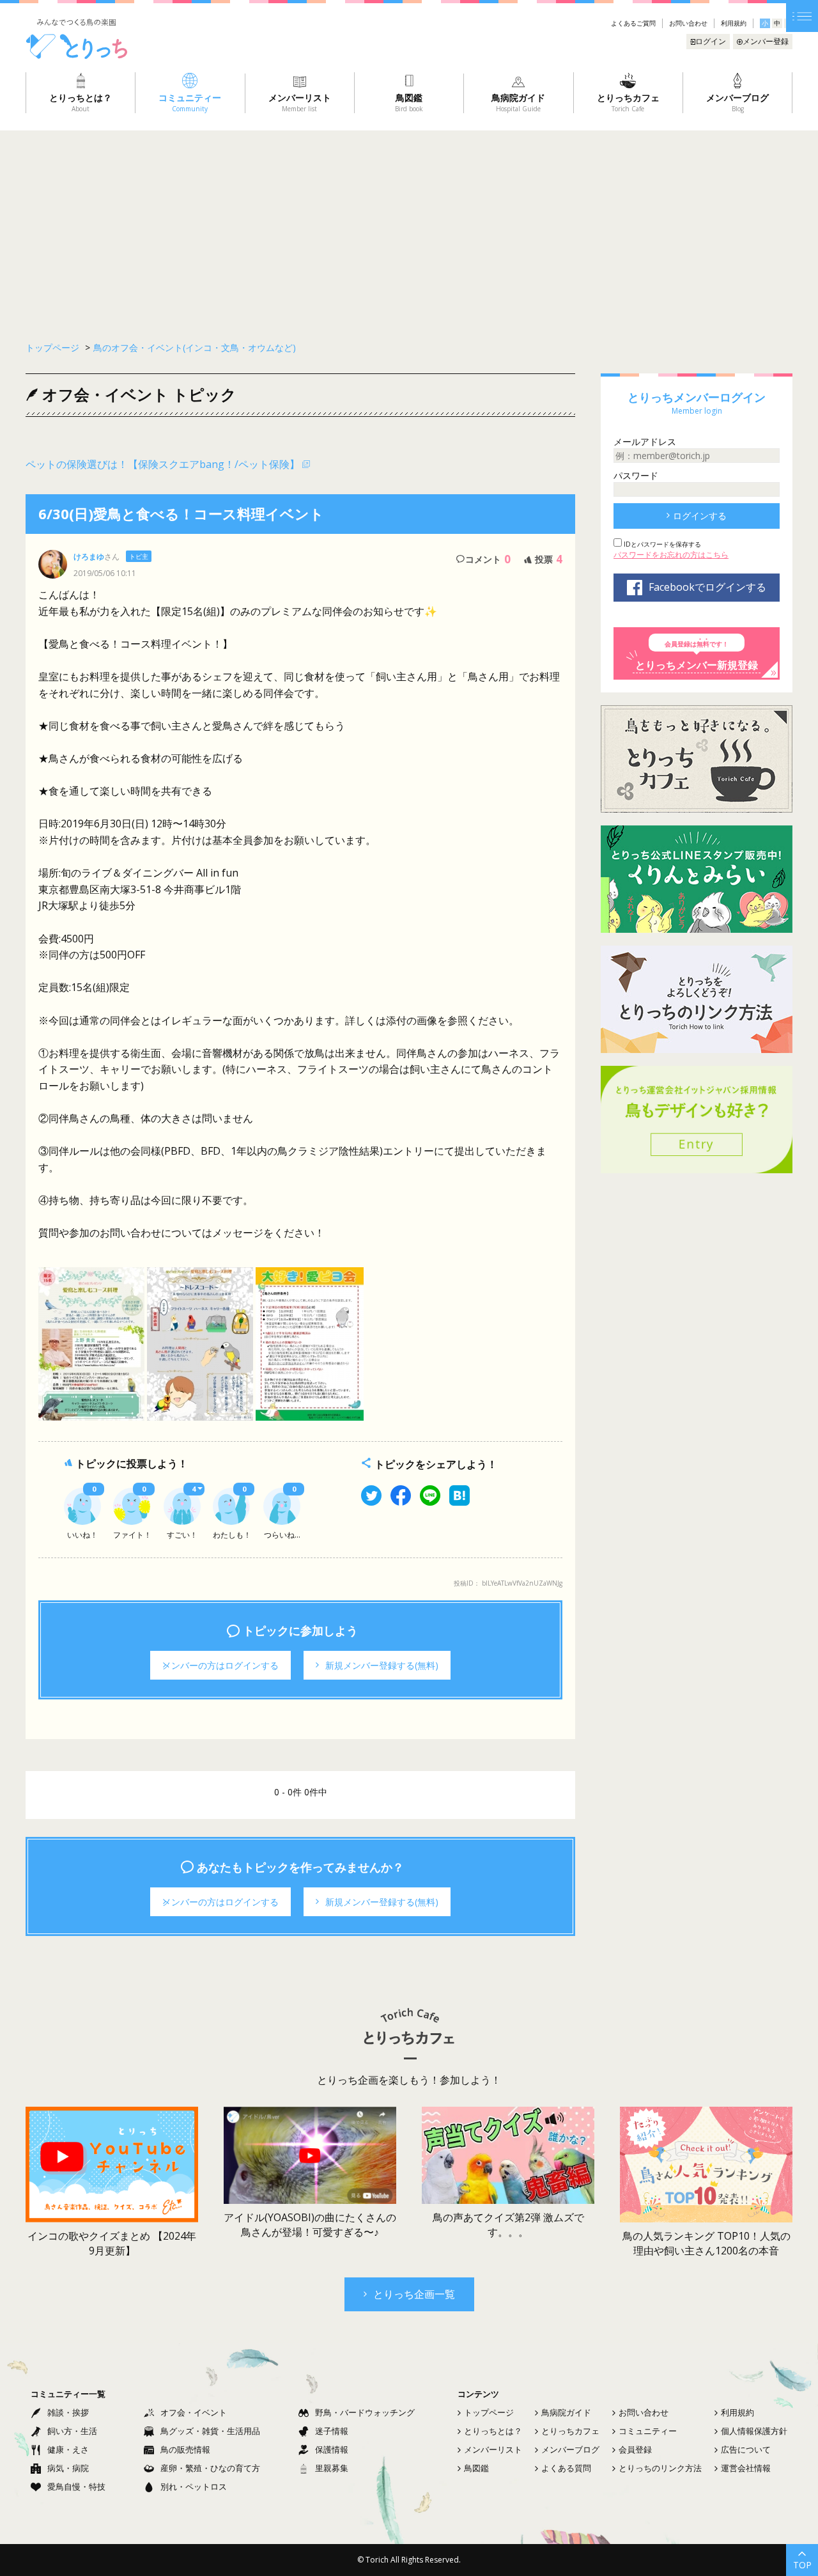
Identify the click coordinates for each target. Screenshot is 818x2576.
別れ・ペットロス (194, 2486)
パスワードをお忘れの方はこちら (671, 555)
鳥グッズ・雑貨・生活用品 (210, 2431)
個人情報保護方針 (754, 2431)
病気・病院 (68, 2468)
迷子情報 (332, 2431)
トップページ (489, 2412)
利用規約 (734, 23)
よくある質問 (566, 2468)
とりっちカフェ (570, 2431)
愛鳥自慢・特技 (76, 2486)
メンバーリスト (493, 2449)
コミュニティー (648, 2431)
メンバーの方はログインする (220, 1665)
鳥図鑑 (476, 2468)
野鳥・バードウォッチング (365, 2412)
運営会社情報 (746, 2468)
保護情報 (332, 2449)
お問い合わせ (688, 23)
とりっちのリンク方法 (660, 2468)
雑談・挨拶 (68, 2412)
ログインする (700, 516)
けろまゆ (89, 557)
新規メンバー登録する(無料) (382, 1665)
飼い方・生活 (72, 2431)
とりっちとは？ (493, 2431)
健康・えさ (68, 2449)
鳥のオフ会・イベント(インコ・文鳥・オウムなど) (195, 347)
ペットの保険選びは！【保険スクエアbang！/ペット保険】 (163, 464)
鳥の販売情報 (185, 2449)
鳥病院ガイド (566, 2412)
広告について (746, 2449)
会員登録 (635, 2449)
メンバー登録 (766, 41)
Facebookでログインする (707, 587)
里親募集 (332, 2468)
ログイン (711, 41)
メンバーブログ (570, 2449)
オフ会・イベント (194, 2412)
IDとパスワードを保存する (661, 544)
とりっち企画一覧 (414, 2294)
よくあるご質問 (633, 23)
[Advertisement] (409, 226)
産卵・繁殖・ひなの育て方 (210, 2468)
